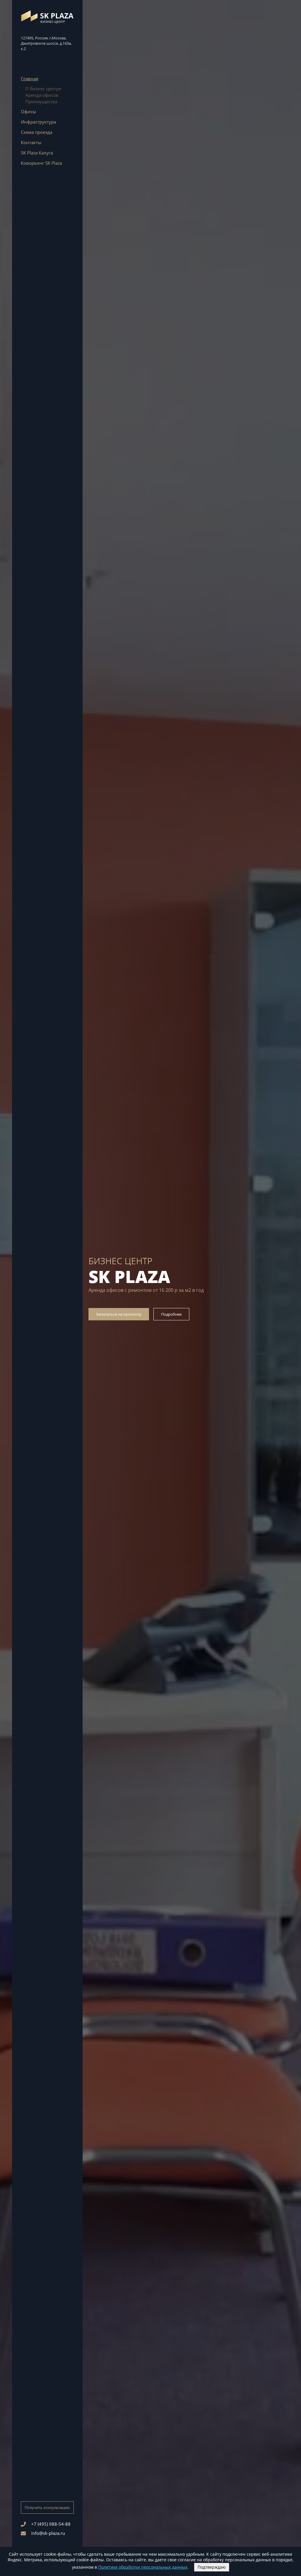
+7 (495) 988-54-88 (51, 2524)
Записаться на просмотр (119, 1314)
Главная (30, 79)
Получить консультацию (47, 2507)
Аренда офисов (42, 95)
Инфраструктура (39, 122)
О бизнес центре (43, 89)
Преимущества (41, 101)
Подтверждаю (212, 2567)
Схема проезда (37, 132)
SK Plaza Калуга (37, 153)
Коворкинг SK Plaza (41, 163)
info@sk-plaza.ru (48, 2533)
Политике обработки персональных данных (143, 2567)
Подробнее (171, 1314)
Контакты (31, 142)
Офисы (29, 111)
